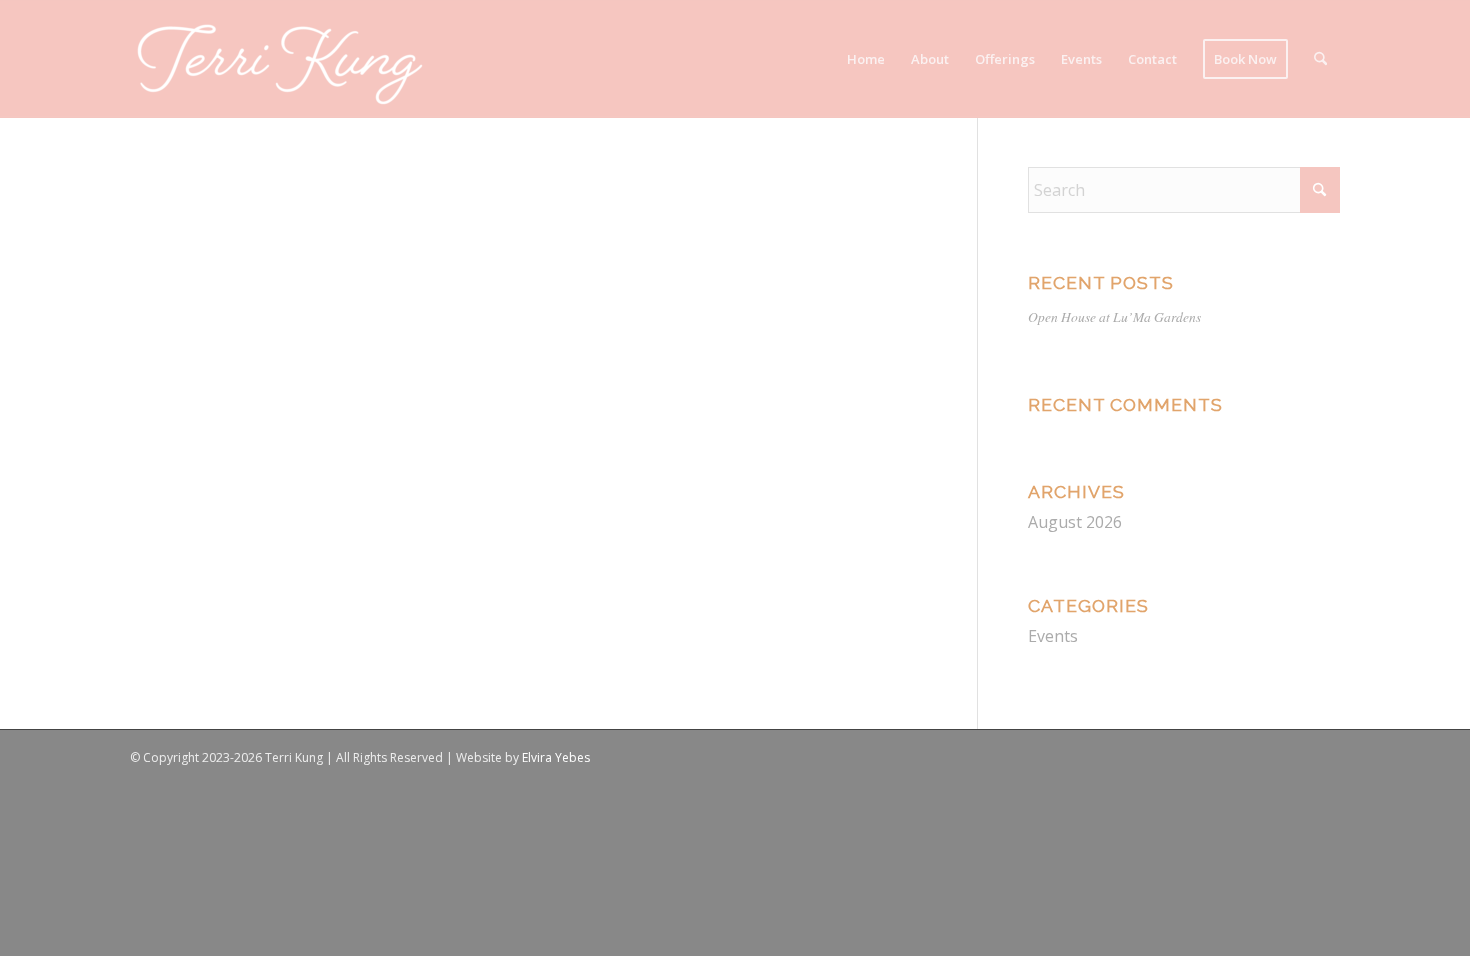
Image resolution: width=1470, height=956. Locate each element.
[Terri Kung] (280, 59)
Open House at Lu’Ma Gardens (1114, 316)
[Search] (1320, 59)
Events (1053, 636)
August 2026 (1075, 522)
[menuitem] (866, 59)
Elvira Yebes (556, 757)
